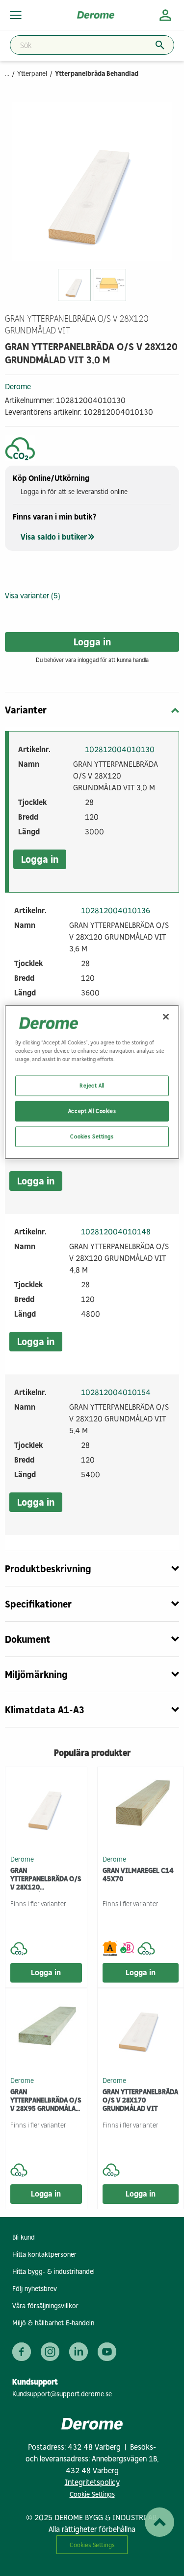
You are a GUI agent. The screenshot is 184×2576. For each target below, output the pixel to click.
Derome (18, 387)
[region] (92, 1082)
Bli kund (24, 2237)
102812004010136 (116, 910)
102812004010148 (116, 1232)
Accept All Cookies (92, 1111)
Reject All (92, 1085)
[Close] (166, 1016)
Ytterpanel (32, 74)
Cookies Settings (92, 2545)
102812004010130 (120, 749)
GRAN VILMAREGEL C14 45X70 (138, 1875)
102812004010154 (116, 1392)
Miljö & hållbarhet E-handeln (53, 2323)
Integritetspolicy (92, 2482)
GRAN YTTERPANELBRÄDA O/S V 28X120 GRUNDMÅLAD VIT (46, 1879)
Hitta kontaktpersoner (44, 2255)
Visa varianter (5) (33, 596)
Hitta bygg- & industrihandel (53, 2272)
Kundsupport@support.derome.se (62, 2394)
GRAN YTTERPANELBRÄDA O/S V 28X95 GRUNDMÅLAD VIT (46, 2100)
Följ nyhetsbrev (35, 2289)
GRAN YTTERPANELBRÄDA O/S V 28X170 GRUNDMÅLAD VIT (140, 2100)
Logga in (92, 642)
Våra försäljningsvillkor (45, 2306)
